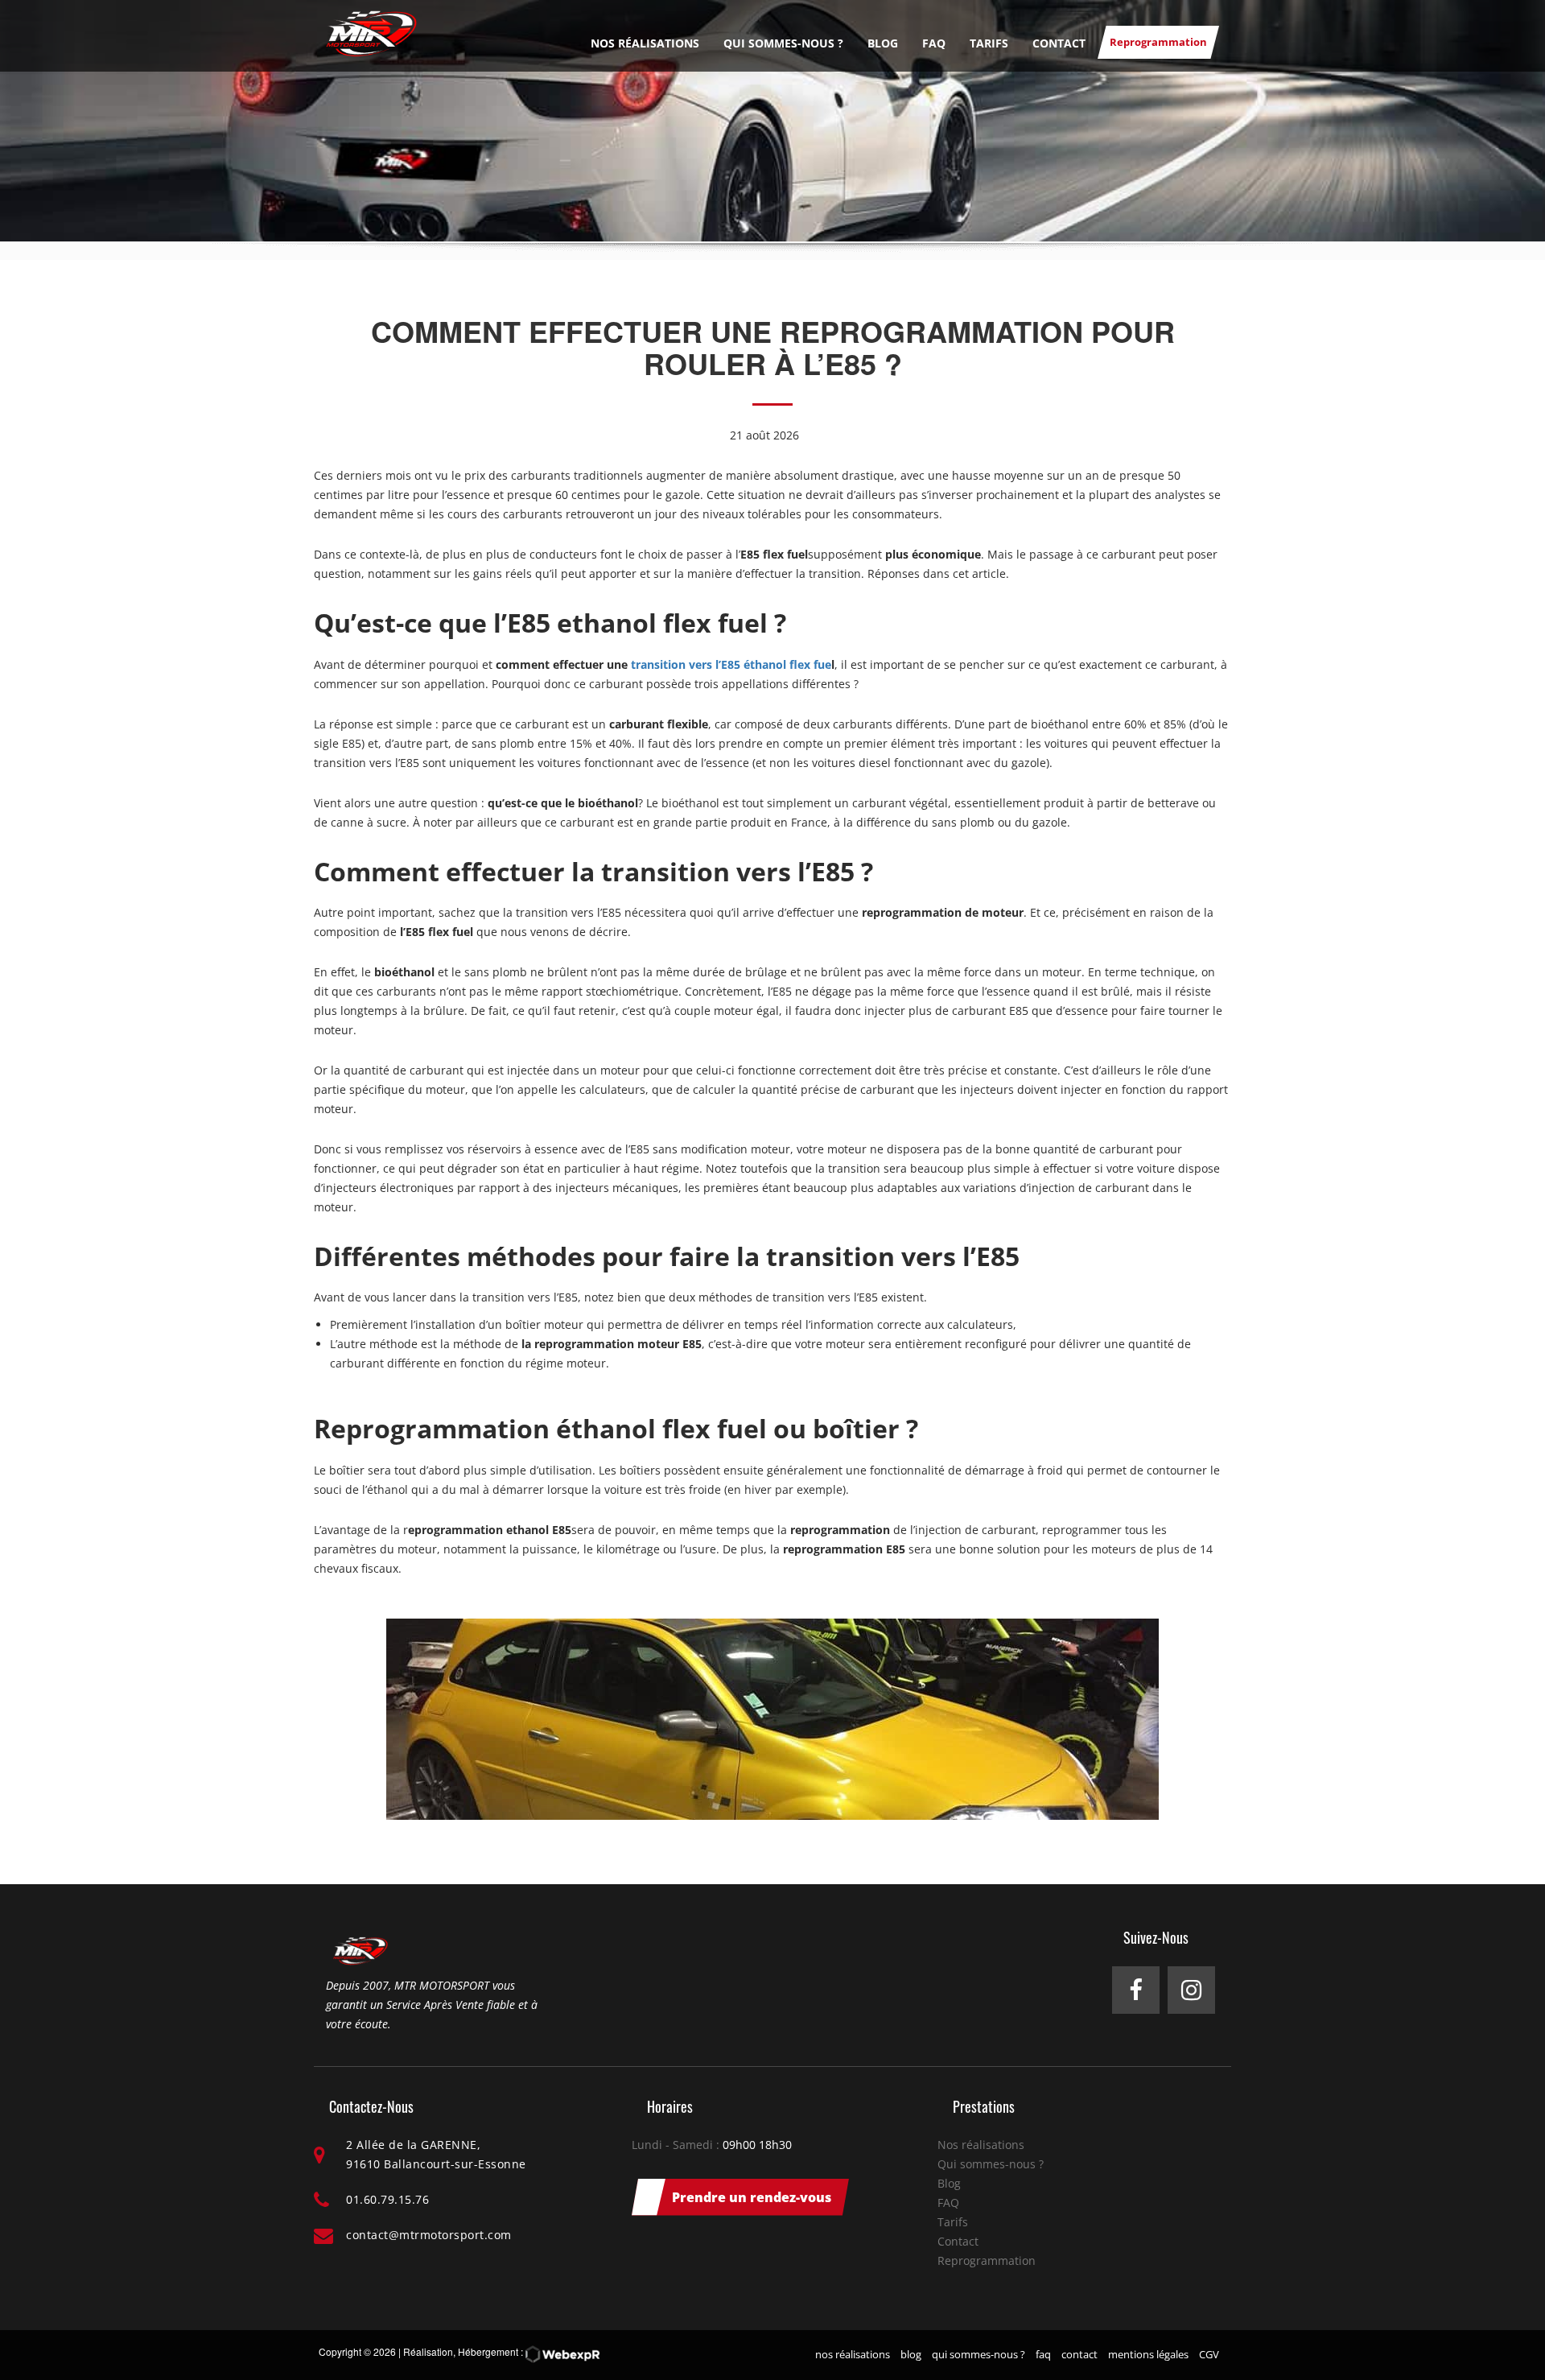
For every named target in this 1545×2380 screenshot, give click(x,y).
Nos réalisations (645, 43)
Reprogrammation (1158, 42)
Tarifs (989, 43)
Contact (1059, 43)
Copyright (340, 2351)
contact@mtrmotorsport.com (429, 2235)
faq (1043, 2354)
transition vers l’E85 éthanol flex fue (731, 664)
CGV (1209, 2354)
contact (1079, 2354)
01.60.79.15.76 (387, 2199)
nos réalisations (853, 2354)
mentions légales (1148, 2354)
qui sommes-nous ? (978, 2354)
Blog (883, 43)
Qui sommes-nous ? (783, 43)
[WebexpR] (563, 2354)
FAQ (934, 43)
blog (911, 2354)
